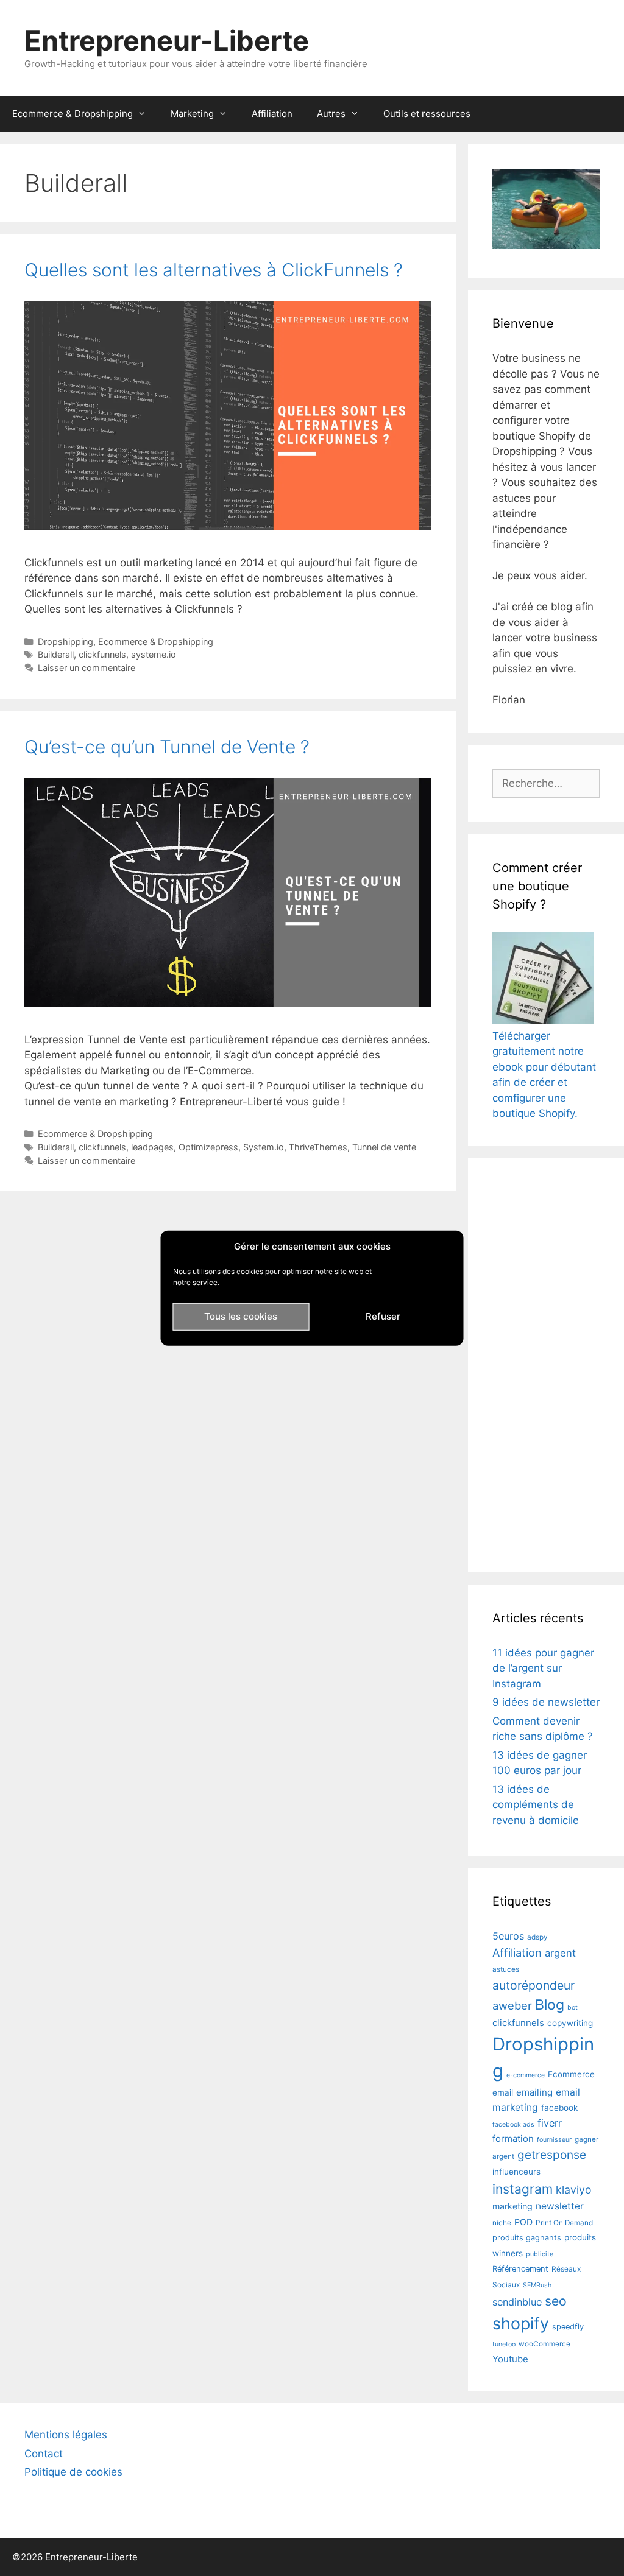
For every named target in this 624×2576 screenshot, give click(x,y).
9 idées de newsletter (546, 1702)
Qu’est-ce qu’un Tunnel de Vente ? (167, 747)
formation (513, 2138)
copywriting (570, 2023)
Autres (331, 114)
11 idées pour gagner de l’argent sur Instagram (543, 1668)
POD (523, 2222)
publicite (540, 2254)
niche (502, 2223)
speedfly (568, 2327)
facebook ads (513, 2124)
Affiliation (272, 114)
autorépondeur (534, 1985)
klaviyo (574, 2190)
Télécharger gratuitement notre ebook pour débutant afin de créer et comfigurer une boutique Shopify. (544, 1075)
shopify (521, 2323)
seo (556, 2301)
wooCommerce (544, 2344)
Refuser (383, 1316)
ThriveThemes (318, 1147)
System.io (264, 1147)
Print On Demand (564, 2223)
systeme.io (154, 654)
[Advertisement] (546, 1365)
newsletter (560, 2206)
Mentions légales (66, 2435)
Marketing (192, 114)
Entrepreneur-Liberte (167, 40)
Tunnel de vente (384, 1147)
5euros (508, 1936)
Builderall (56, 654)
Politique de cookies (73, 2472)
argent (560, 1953)
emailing (534, 2092)
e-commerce (526, 2075)
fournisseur (554, 2140)
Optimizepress (208, 1147)
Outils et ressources (427, 114)
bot (573, 2008)
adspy (537, 1937)
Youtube (510, 2359)
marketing (512, 2206)
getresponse (552, 2155)
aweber (512, 2005)
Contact (44, 2454)
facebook (559, 2108)
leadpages (152, 1147)
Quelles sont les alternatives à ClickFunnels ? (214, 270)
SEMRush (537, 2285)
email (503, 2092)
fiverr (550, 2123)
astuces (506, 1969)
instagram (523, 2189)
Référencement (520, 2269)
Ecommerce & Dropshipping (73, 114)
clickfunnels (102, 654)
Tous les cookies (241, 1316)
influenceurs (516, 2172)
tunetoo (504, 2344)
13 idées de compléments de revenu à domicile (536, 1805)
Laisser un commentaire (87, 668)
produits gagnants (527, 2238)
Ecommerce (571, 2074)
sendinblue (517, 2302)
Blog (550, 2005)
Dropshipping (66, 642)
